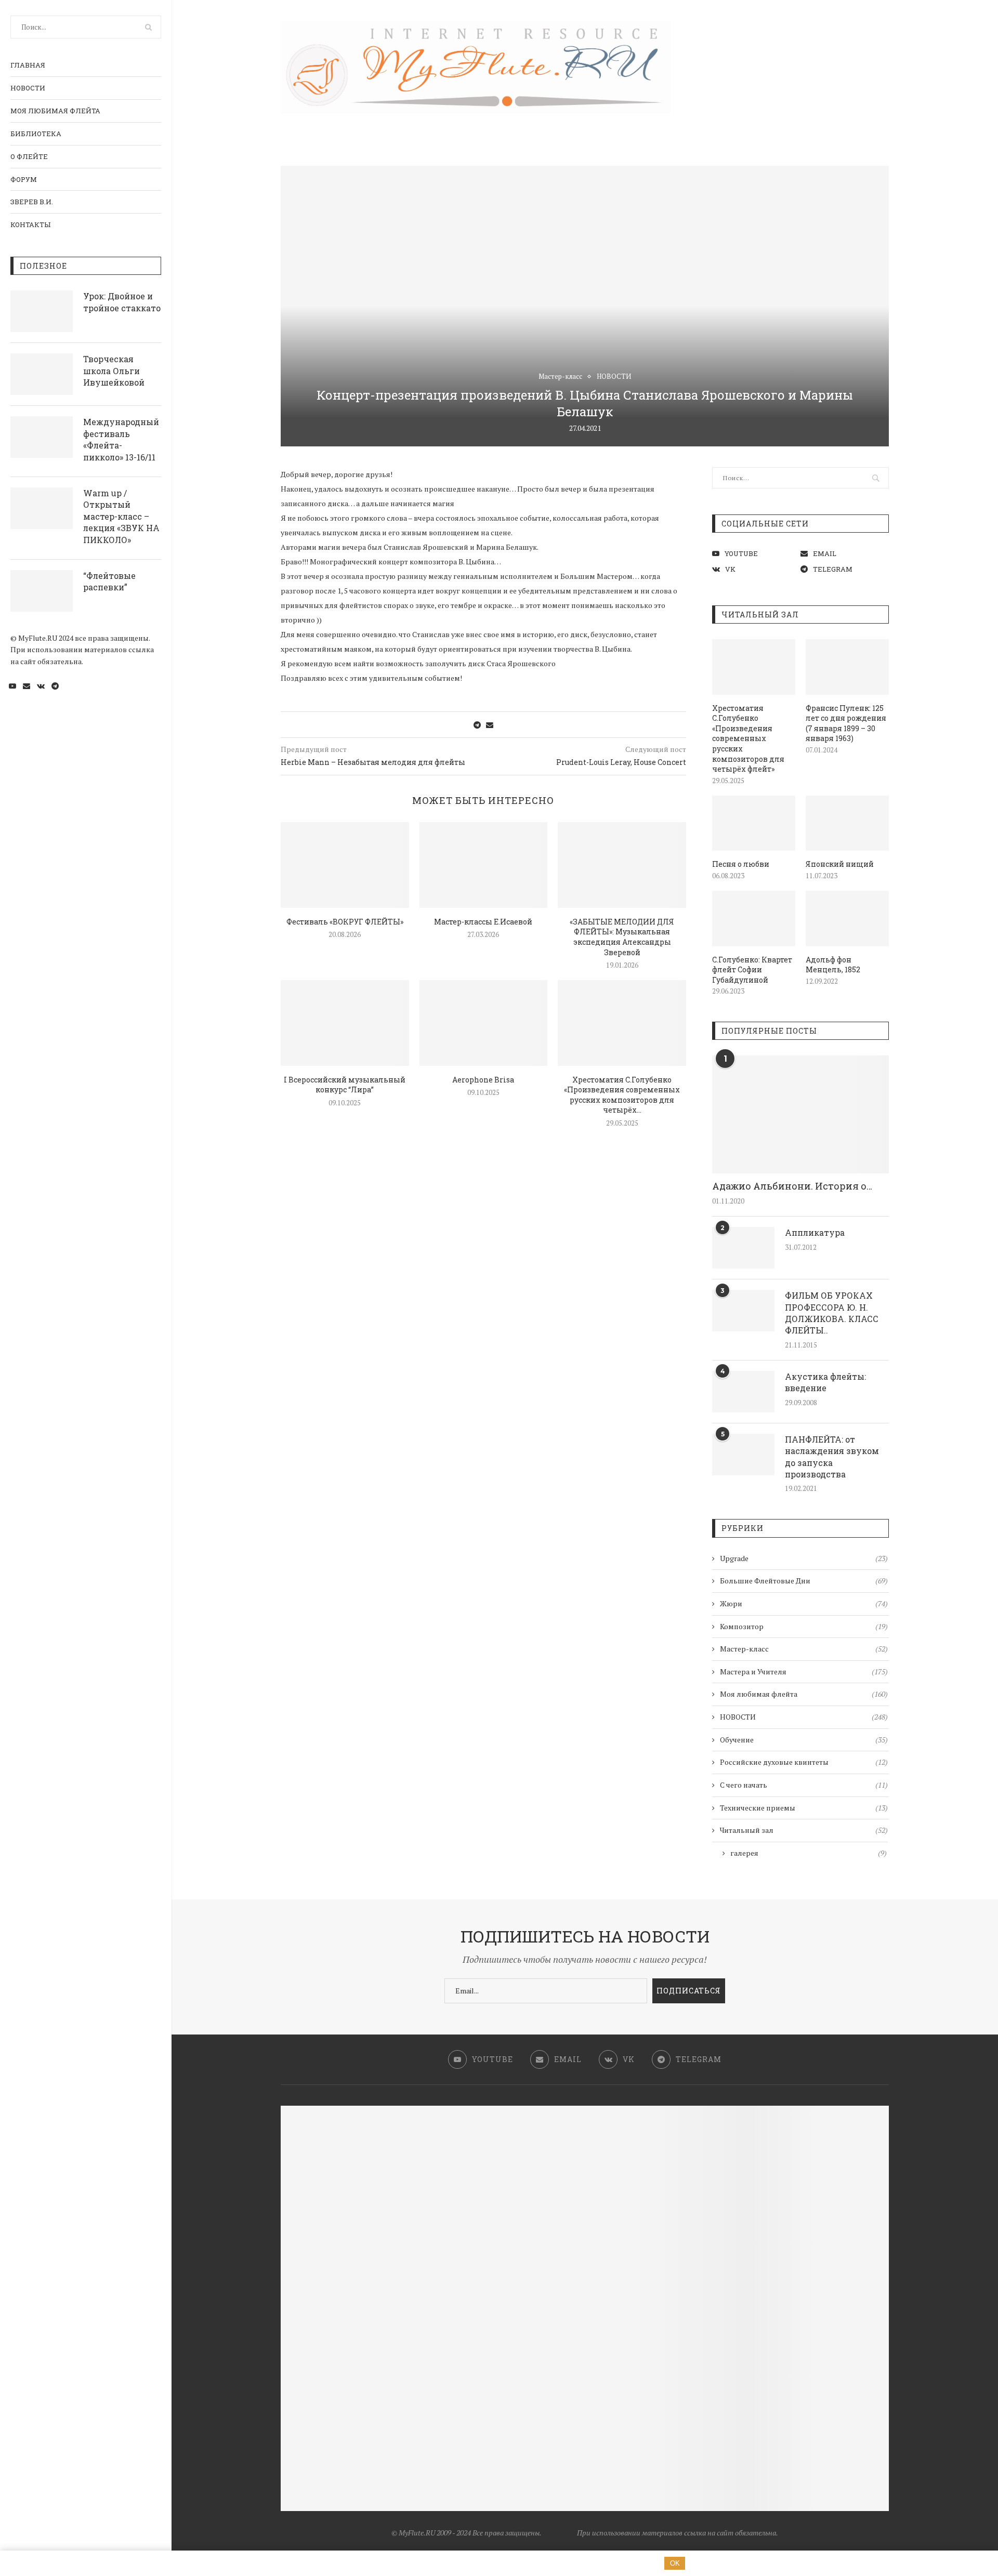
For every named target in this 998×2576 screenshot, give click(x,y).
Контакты (30, 224)
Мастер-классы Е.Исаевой (483, 922)
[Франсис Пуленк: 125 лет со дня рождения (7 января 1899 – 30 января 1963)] (847, 667)
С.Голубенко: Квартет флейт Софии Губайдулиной (752, 970)
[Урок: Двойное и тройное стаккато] (42, 311)
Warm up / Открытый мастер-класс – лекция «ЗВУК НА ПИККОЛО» (121, 516)
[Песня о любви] (754, 823)
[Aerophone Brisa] (484, 1023)
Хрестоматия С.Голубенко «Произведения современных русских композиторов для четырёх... (622, 1095)
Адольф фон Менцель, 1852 (833, 965)
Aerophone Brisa (483, 1080)
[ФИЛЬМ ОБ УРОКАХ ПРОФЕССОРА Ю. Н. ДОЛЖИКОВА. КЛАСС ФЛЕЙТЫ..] (743, 1311)
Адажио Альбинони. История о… (792, 1186)
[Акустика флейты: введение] (743, 1392)
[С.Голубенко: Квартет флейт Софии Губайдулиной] (754, 919)
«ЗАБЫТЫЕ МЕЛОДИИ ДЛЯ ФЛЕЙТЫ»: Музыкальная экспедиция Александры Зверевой (622, 937)
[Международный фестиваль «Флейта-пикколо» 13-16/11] (42, 437)
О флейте (29, 156)
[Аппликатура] (743, 1248)
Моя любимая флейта (55, 111)
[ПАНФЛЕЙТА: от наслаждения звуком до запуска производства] (743, 1455)
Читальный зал (804, 1830)
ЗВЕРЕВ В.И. (32, 202)
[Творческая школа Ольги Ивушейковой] (42, 374)
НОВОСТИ (28, 88)
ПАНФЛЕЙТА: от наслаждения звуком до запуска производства (832, 1457)
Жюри (804, 1603)
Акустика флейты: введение (825, 1382)
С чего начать (804, 1785)
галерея (809, 1853)
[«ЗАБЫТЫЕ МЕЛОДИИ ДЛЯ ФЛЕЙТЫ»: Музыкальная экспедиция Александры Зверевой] (622, 865)
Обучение (804, 1740)
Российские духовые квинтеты (804, 1762)
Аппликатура (815, 1232)
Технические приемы (804, 1808)
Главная (28, 65)
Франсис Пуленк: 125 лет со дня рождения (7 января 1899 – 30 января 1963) (846, 723)
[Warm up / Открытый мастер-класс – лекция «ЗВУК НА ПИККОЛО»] (42, 508)
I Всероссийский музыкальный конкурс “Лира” (345, 1085)
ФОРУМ (24, 179)
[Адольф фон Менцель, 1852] (847, 919)
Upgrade (804, 1558)
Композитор (804, 1626)
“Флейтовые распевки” (109, 581)
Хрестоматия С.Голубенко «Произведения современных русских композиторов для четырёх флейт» (748, 739)
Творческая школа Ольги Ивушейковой (114, 371)
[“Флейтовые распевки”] (42, 591)
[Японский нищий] (847, 823)
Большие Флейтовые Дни (804, 1581)
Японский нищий (840, 864)
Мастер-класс (560, 377)
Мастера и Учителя (804, 1672)
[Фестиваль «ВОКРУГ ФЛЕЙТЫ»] (345, 865)
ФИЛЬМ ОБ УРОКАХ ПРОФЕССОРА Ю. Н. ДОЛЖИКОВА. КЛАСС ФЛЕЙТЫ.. (832, 1313)
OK (675, 2563)
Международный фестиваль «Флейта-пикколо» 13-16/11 (121, 439)
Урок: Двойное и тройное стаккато (122, 302)
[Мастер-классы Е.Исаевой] (484, 865)
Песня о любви (741, 864)
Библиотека (36, 134)
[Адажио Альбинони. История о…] (800, 1114)
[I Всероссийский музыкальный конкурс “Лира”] (345, 1023)
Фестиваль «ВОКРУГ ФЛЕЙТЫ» (345, 922)
